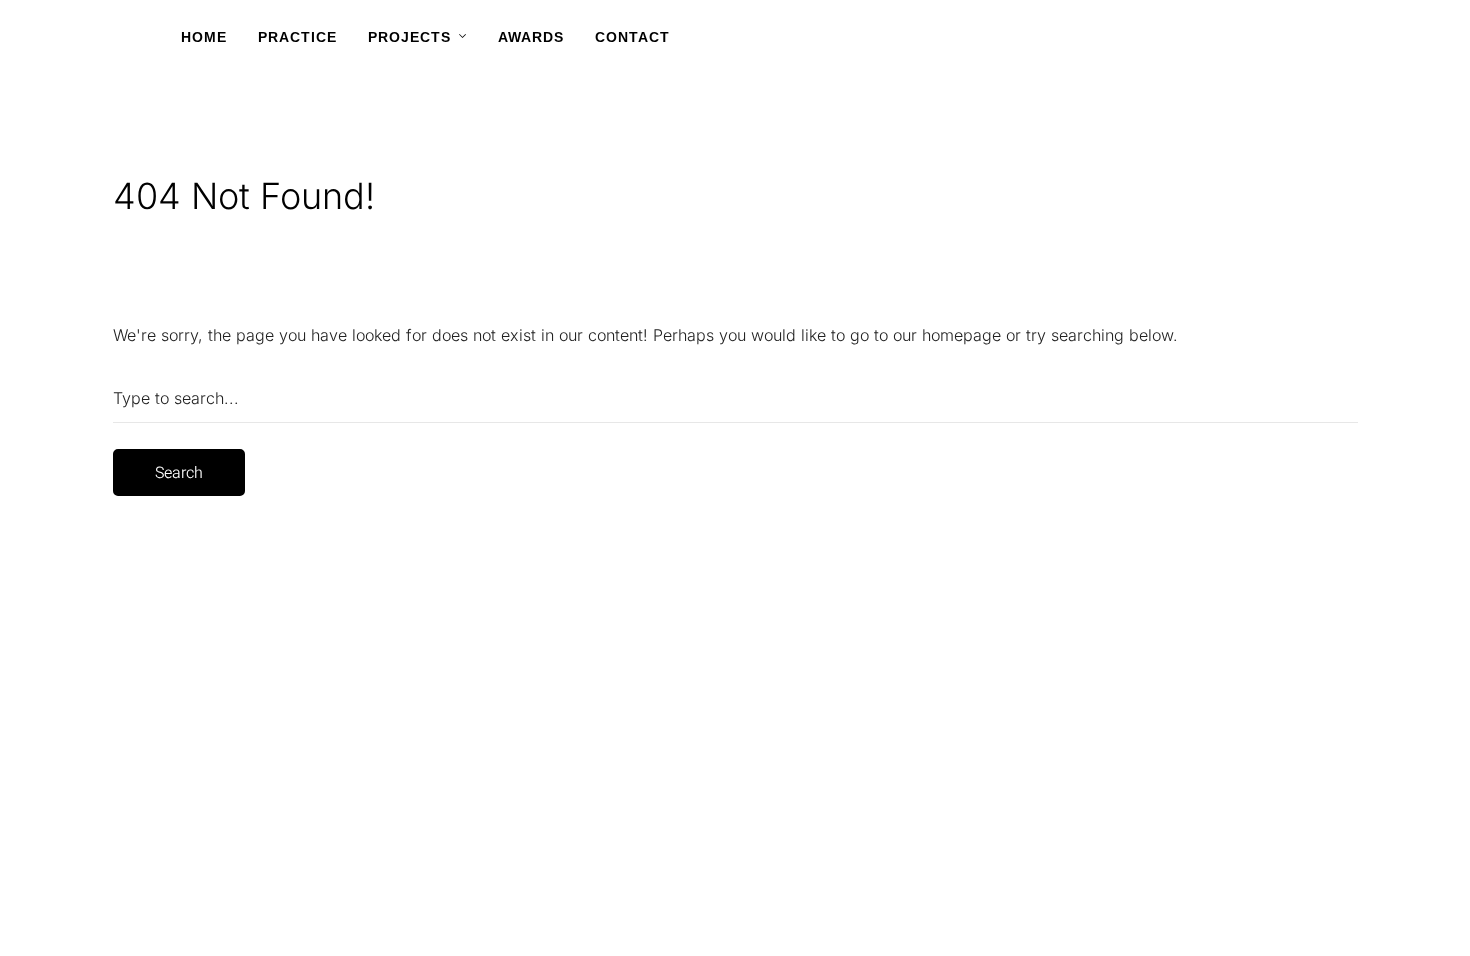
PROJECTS (409, 37)
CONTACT (632, 37)
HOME (204, 37)
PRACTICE (297, 37)
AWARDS (531, 37)
